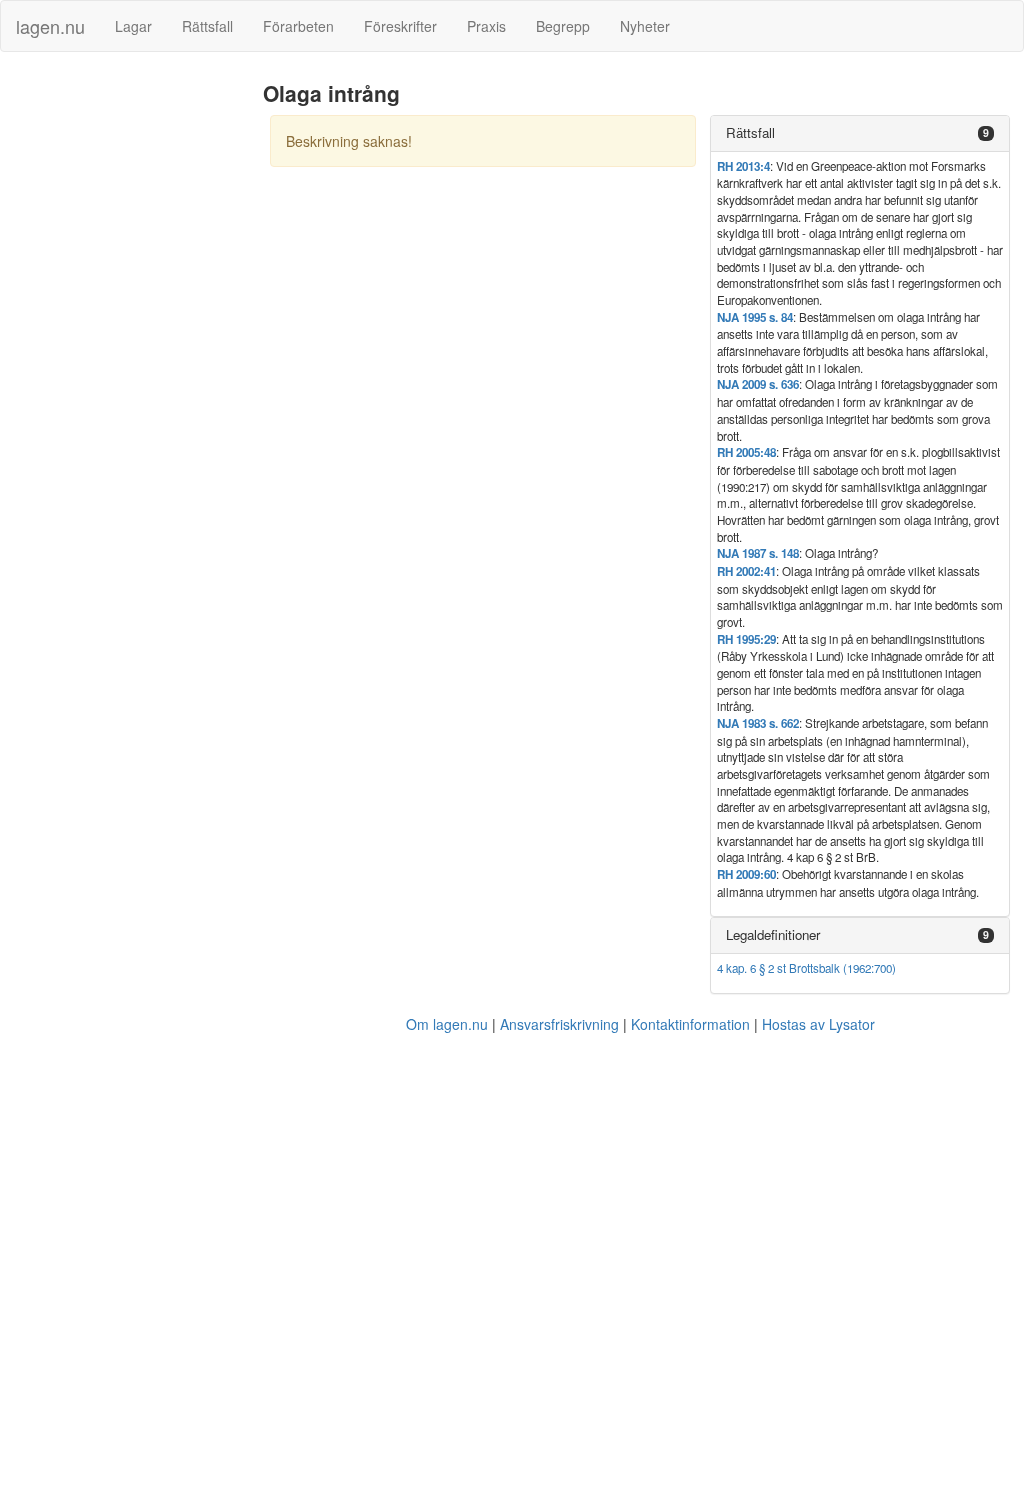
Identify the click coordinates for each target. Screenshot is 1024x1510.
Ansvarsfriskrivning (559, 1024)
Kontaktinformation (690, 1024)
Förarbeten (298, 26)
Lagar (133, 26)
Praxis (486, 26)
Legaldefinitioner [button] (773, 934)
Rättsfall (207, 26)
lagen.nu (50, 26)
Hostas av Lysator (818, 1024)
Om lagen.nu (447, 1024)
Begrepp (563, 26)
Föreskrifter (400, 26)
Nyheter (645, 26)
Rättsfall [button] (750, 132)
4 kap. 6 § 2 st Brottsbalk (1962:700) (806, 968)
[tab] (860, 133)
